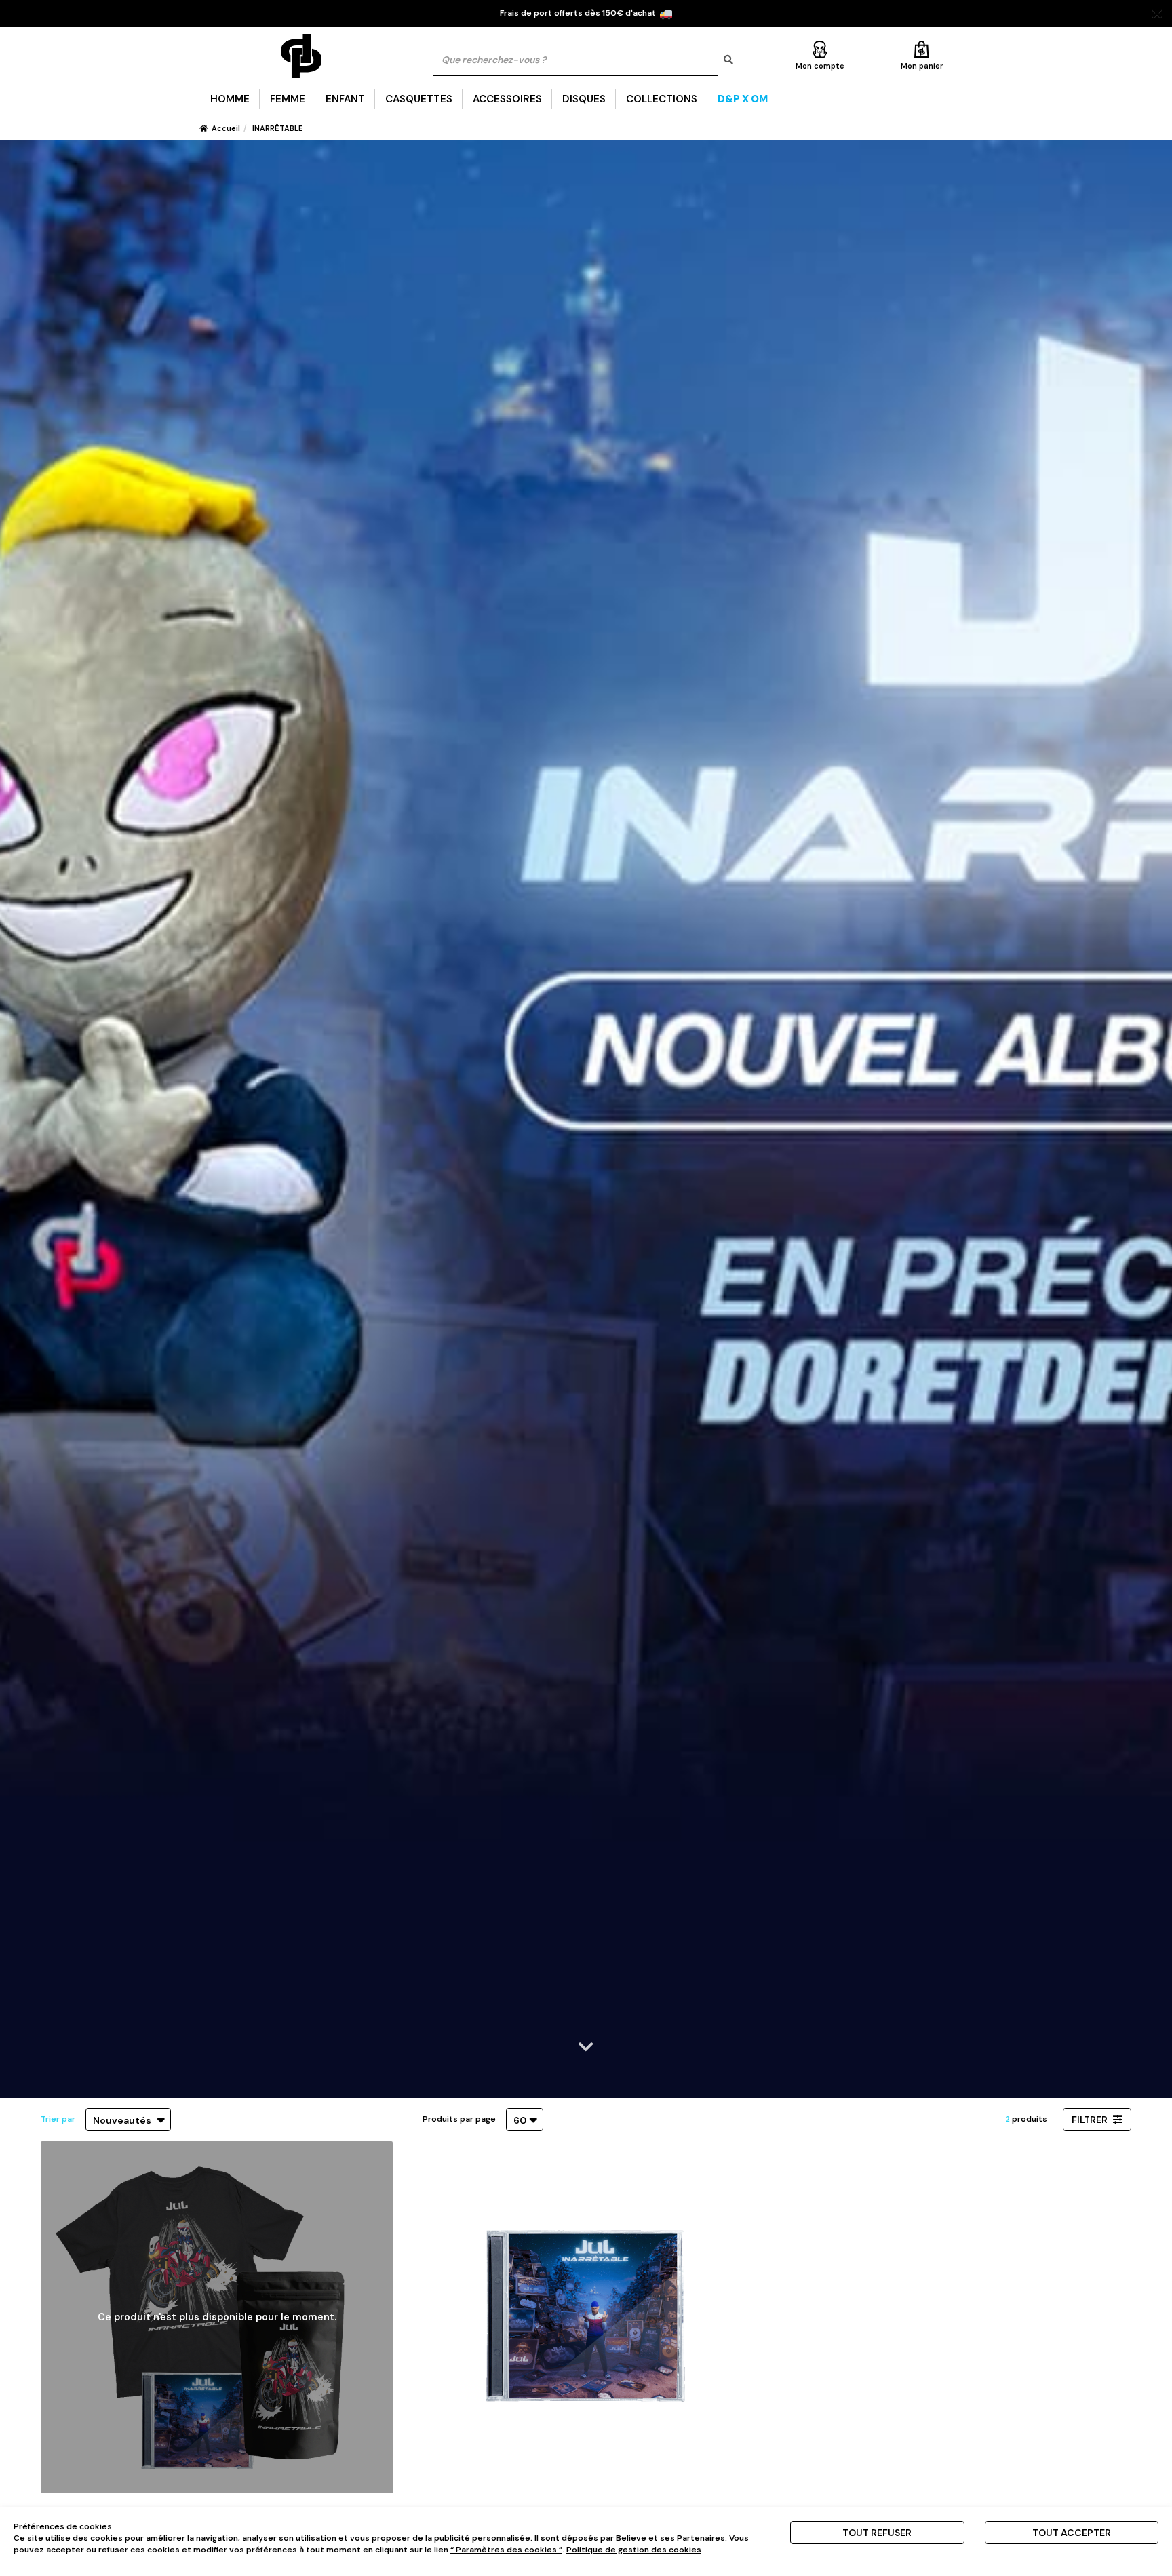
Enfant (345, 99)
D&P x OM (743, 99)
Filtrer (1091, 2120)
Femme (288, 99)
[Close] (1157, 14)
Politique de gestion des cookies (634, 2550)
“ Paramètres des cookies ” (506, 2550)
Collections (662, 99)
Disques (584, 99)
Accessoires (507, 99)
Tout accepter (1072, 2533)
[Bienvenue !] (301, 56)
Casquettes (419, 99)
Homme (230, 99)
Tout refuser (877, 2533)
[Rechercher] (728, 60)
